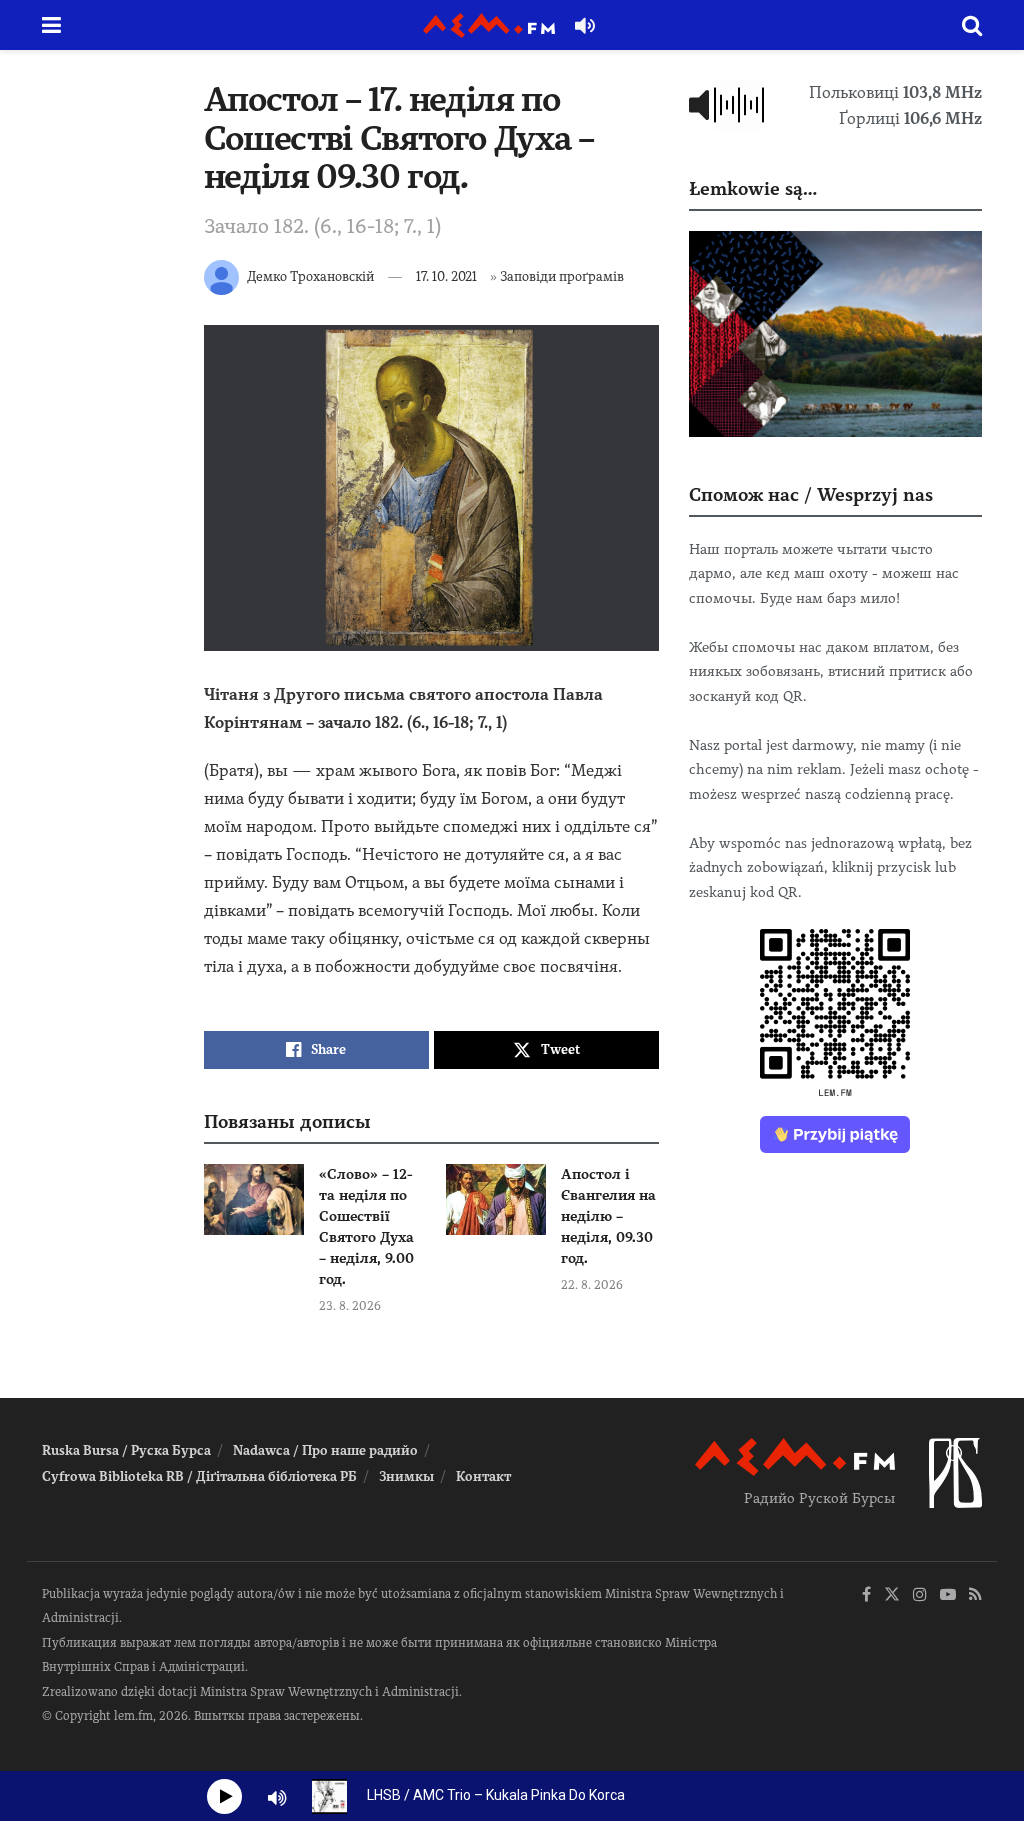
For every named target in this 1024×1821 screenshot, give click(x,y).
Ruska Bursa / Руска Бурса (126, 1450)
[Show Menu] (51, 25)
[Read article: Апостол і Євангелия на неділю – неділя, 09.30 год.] (496, 1200)
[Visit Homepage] (489, 25)
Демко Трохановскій (310, 276)
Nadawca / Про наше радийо (325, 1450)
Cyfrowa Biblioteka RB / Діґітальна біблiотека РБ (199, 1476)
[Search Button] (972, 25)
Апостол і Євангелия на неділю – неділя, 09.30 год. (608, 1216)
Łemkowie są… (753, 188)
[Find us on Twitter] (892, 1595)
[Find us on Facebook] (866, 1595)
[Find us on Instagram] (920, 1595)
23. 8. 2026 (350, 1306)
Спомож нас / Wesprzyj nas (811, 494)
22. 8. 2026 (592, 1285)
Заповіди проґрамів (562, 276)
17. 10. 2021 (446, 276)
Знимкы (406, 1476)
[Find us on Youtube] (948, 1595)
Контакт (483, 1476)
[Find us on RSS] (975, 1595)
